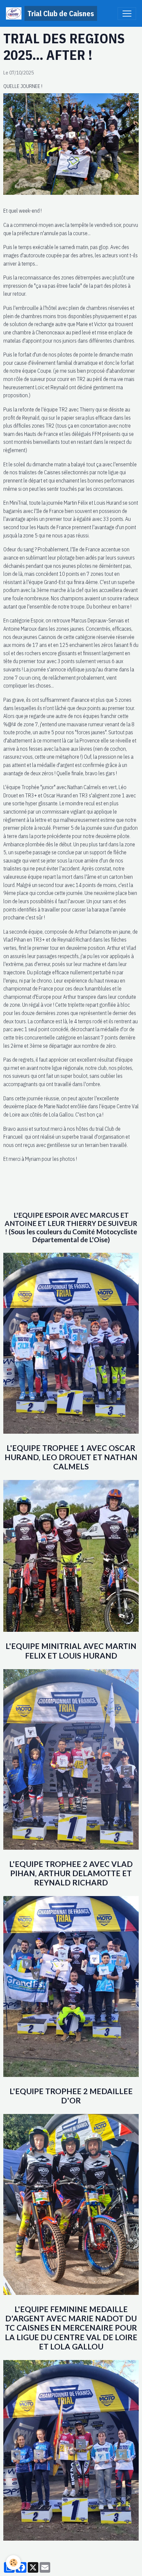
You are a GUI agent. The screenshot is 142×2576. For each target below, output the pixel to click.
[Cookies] (13, 2563)
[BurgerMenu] (127, 14)
